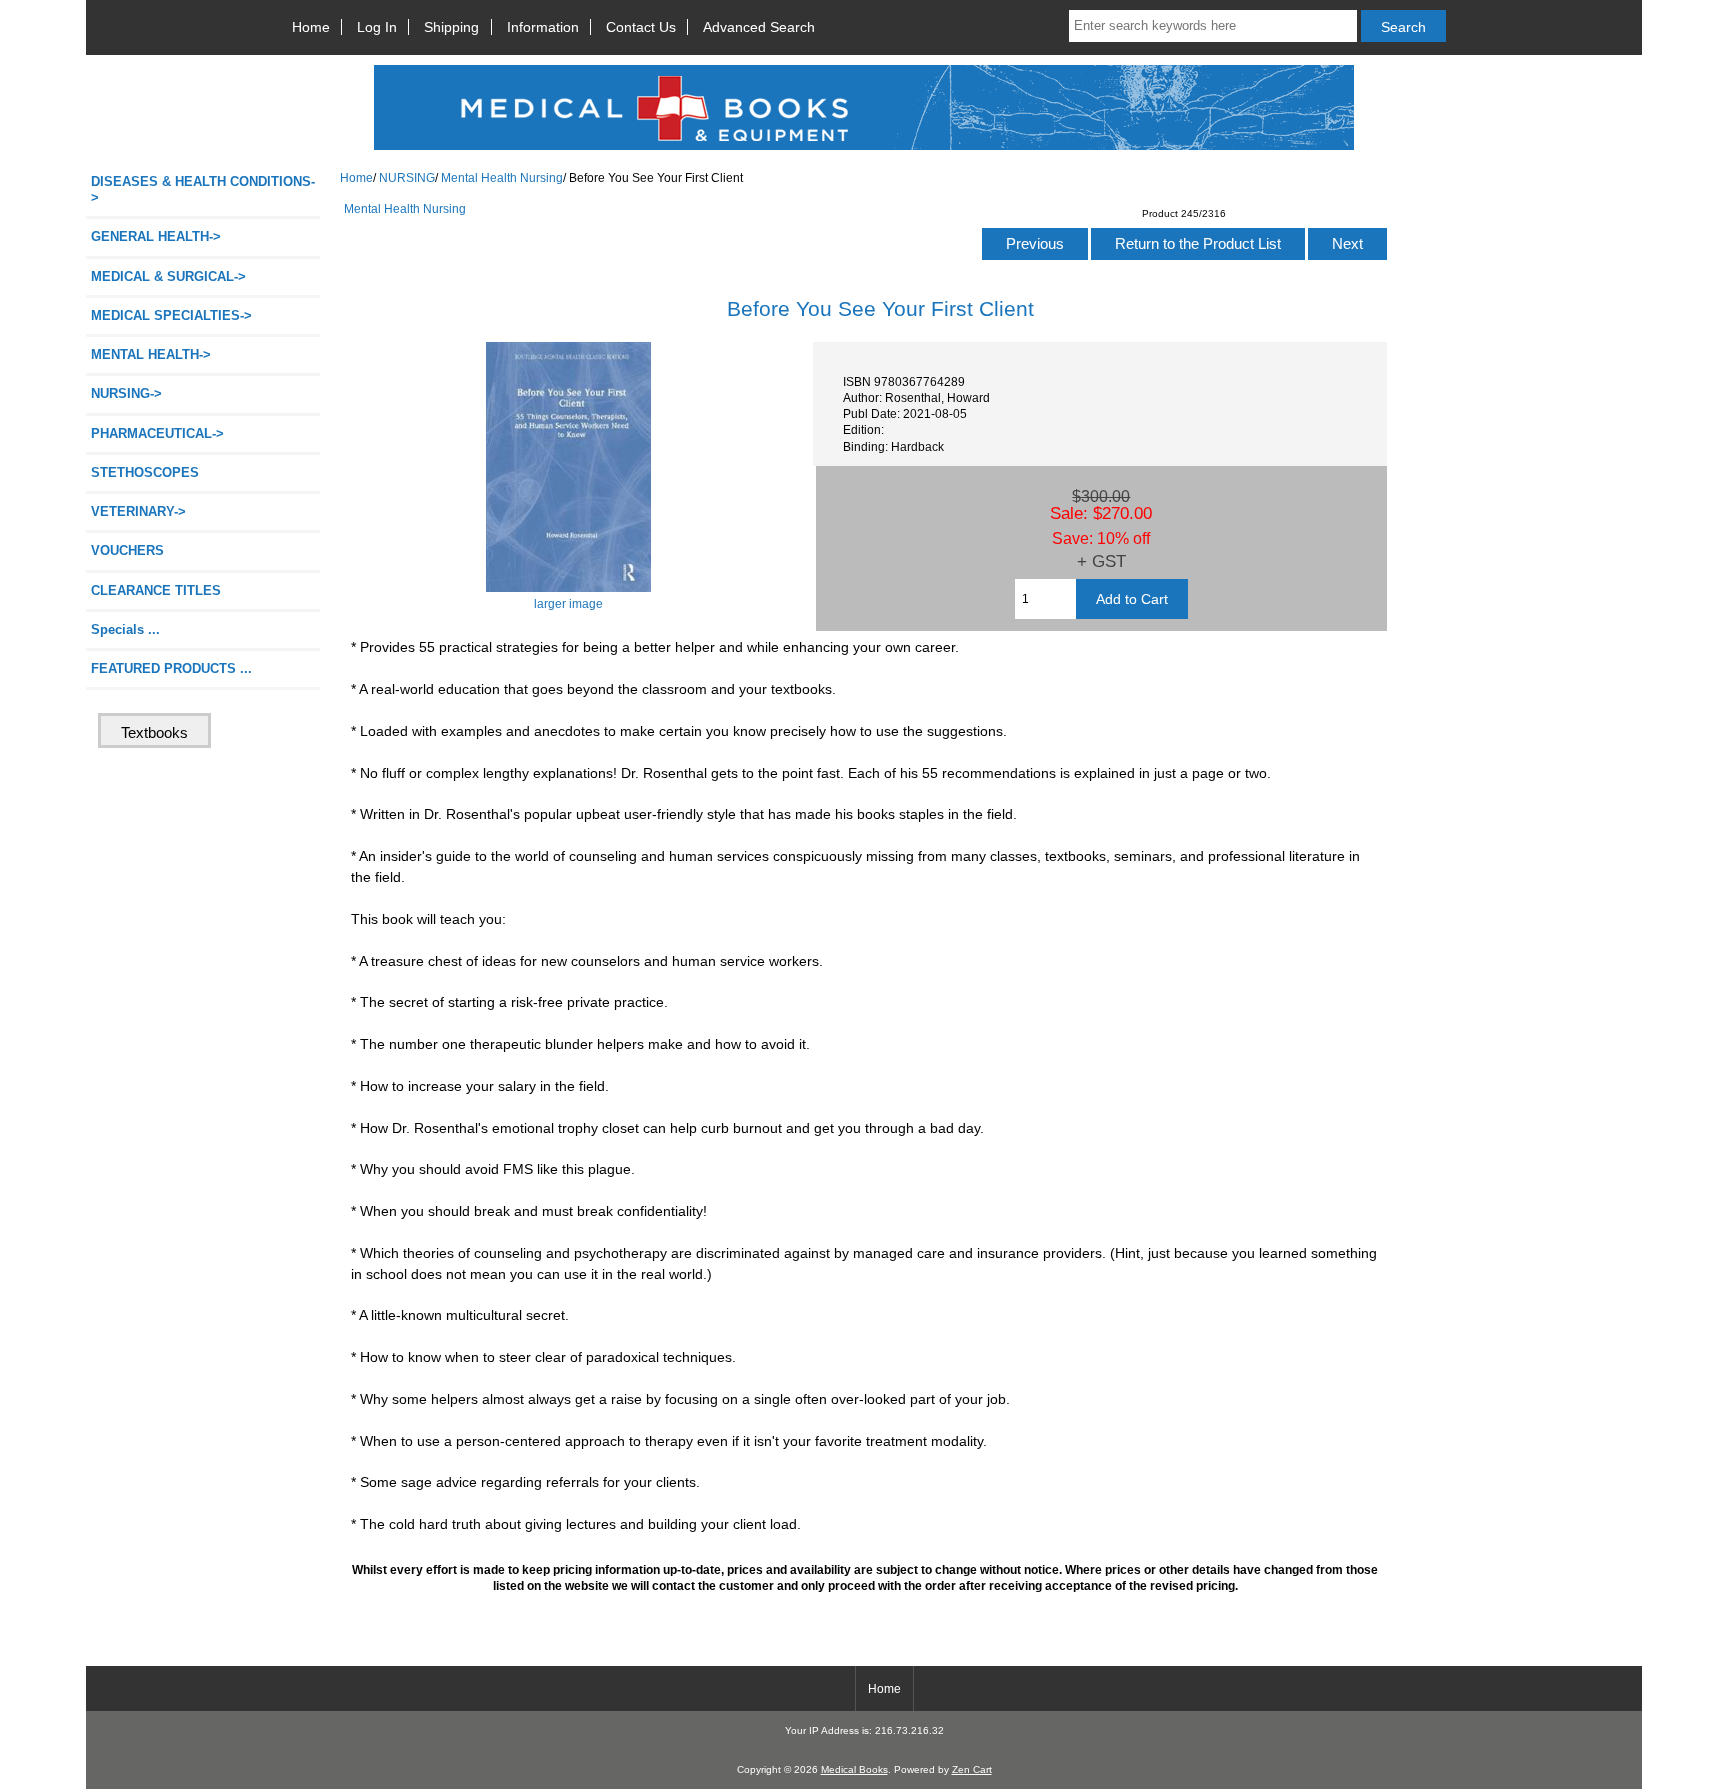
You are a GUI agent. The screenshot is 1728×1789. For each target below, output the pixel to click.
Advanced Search (759, 27)
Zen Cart (972, 1769)
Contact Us (641, 27)
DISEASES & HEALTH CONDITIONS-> (203, 189)
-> (126, 393)
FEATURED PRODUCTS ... (171, 668)
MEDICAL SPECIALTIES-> (171, 315)
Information (543, 27)
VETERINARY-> (138, 511)
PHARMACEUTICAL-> (157, 433)
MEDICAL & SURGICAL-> (168, 276)
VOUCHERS (127, 550)
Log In (377, 27)
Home (311, 27)
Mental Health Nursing (502, 177)
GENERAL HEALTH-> (156, 236)
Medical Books (854, 1769)
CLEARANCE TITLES (156, 590)
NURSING (407, 177)
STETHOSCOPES (145, 472)
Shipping (451, 27)
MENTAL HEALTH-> (151, 354)
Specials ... (125, 629)
